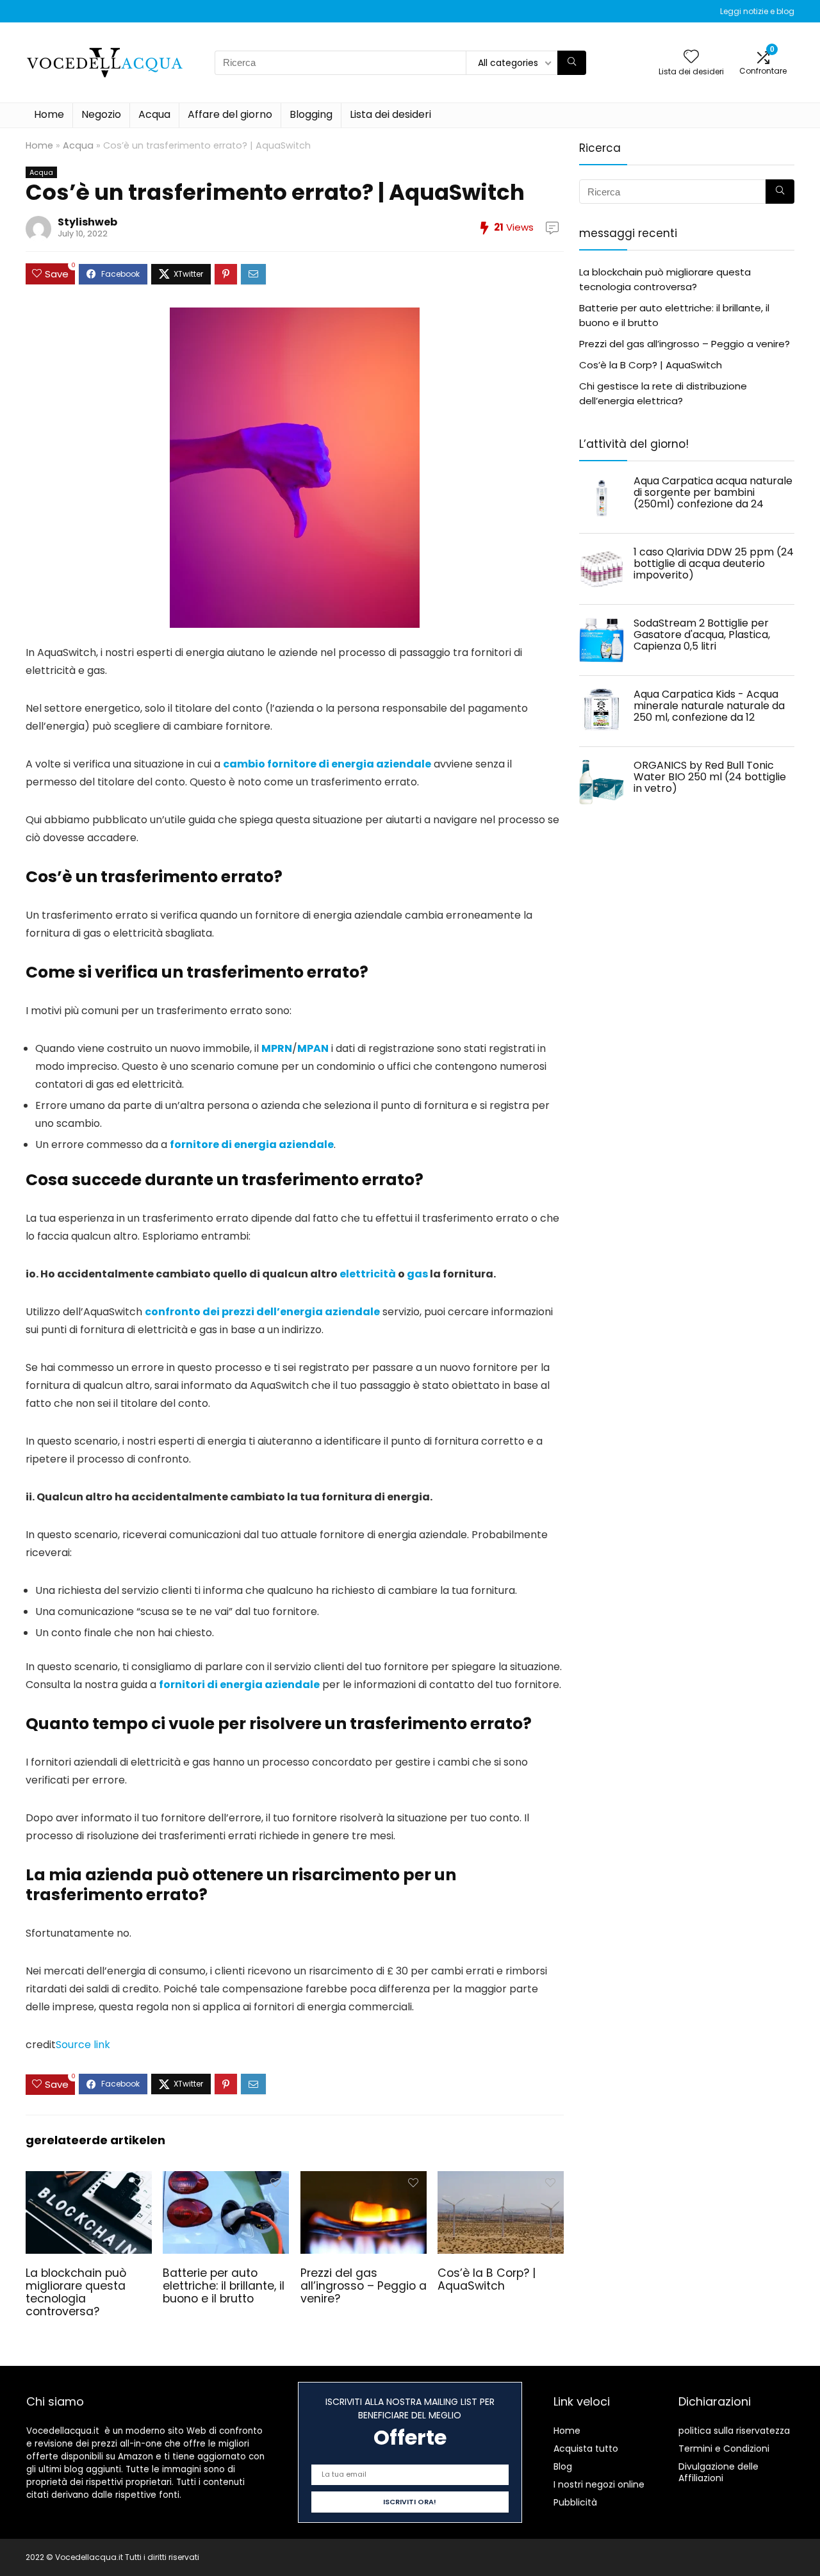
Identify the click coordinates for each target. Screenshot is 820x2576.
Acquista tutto (586, 2449)
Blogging (311, 114)
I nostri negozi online (599, 2484)
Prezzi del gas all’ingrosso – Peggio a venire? (364, 2286)
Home (49, 114)
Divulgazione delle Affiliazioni (718, 2472)
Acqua (154, 114)
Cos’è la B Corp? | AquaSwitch (487, 2279)
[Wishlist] (691, 57)
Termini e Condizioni (724, 2449)
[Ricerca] (572, 63)
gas (417, 1274)
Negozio (101, 114)
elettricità (368, 1274)
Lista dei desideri (390, 114)
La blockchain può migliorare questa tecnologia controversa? (76, 2292)
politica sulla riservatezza (734, 2431)
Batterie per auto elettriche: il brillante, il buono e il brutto (224, 2286)
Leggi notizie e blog (757, 11)
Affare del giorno (230, 114)
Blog (563, 2466)
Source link (83, 2045)
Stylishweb (87, 222)
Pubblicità (575, 2502)
